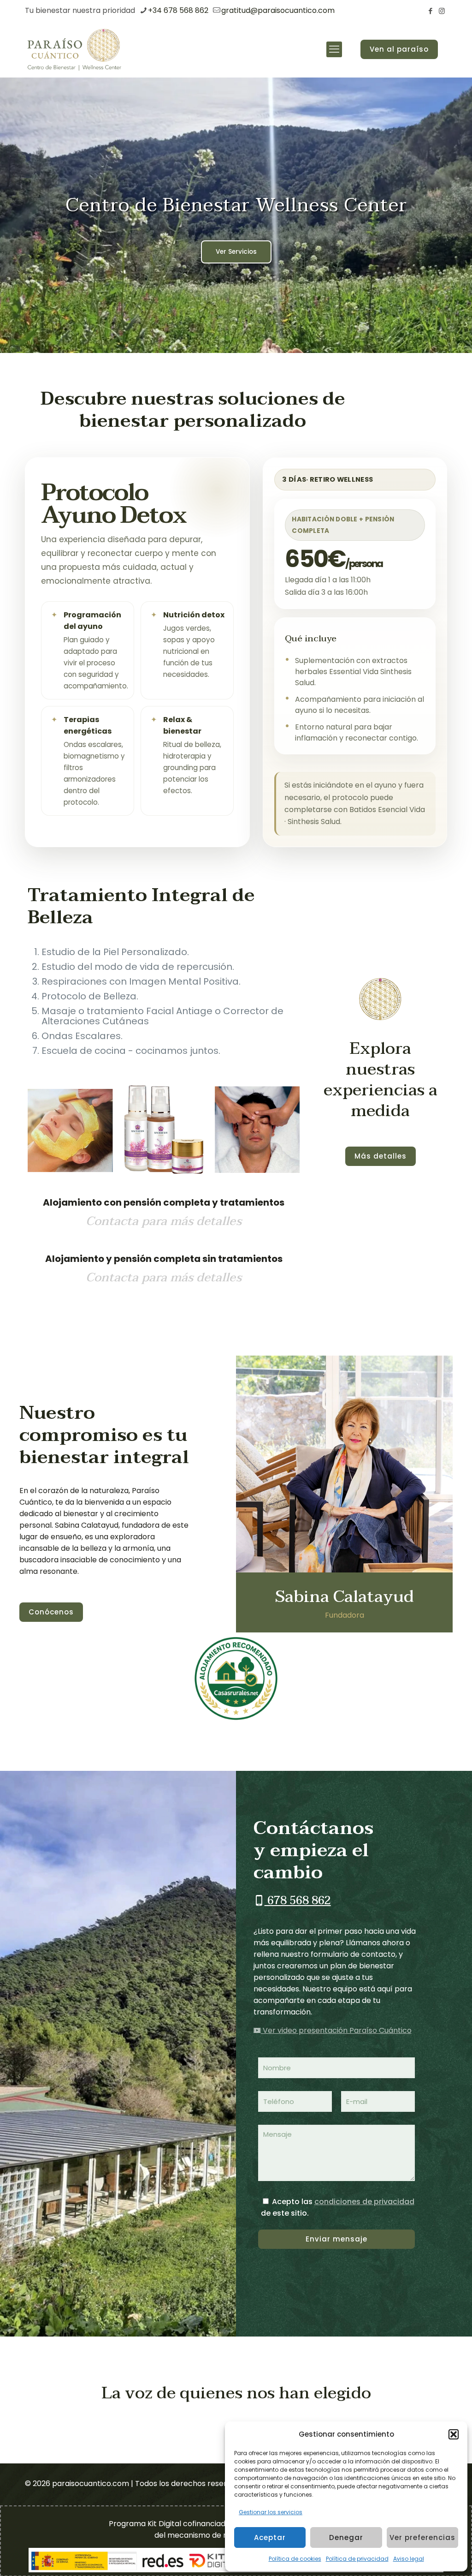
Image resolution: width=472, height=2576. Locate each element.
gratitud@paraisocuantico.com (278, 10)
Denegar (346, 2537)
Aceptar (270, 2537)
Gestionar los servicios (271, 2512)
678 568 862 (298, 1901)
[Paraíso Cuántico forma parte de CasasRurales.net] (236, 1679)
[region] (236, 215)
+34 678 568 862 (178, 10)
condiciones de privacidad (364, 2202)
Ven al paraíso (399, 49)
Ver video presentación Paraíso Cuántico (336, 2030)
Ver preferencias (422, 2537)
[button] (454, 2434)
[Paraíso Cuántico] (74, 49)
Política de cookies (295, 2559)
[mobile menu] (334, 49)
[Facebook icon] (430, 11)
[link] (381, 999)
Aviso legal (409, 2559)
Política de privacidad (357, 2559)
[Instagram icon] (442, 11)
